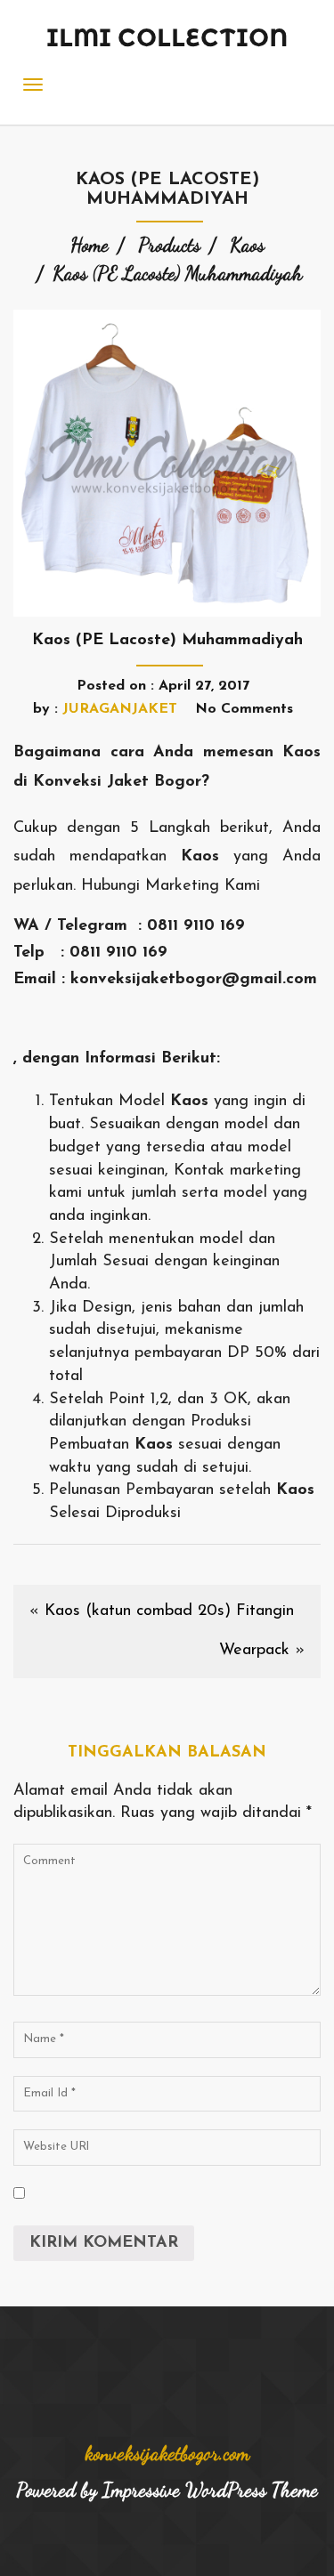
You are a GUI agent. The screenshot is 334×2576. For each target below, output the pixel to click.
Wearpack (254, 1651)
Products (169, 245)
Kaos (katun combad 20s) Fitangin (169, 1611)
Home (90, 245)
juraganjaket (120, 709)
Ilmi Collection (167, 37)
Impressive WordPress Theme (210, 2490)
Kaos (247, 245)
